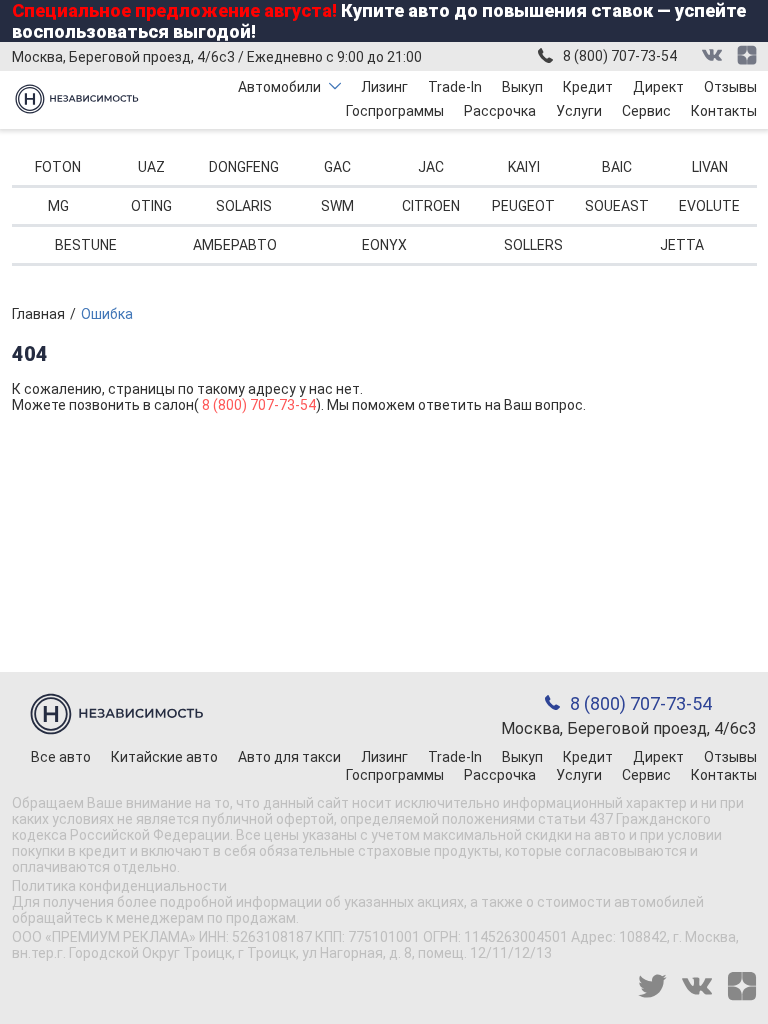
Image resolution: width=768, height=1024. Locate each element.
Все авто (61, 757)
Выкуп (522, 87)
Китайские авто (164, 757)
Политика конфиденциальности (119, 886)
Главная (38, 314)
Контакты (724, 111)
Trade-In (455, 87)
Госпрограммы (395, 111)
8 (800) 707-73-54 (620, 56)
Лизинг (384, 87)
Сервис (646, 111)
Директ (658, 87)
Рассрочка (500, 111)
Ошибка (107, 314)
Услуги (579, 111)
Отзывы (730, 87)
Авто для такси (289, 757)
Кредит (588, 87)
